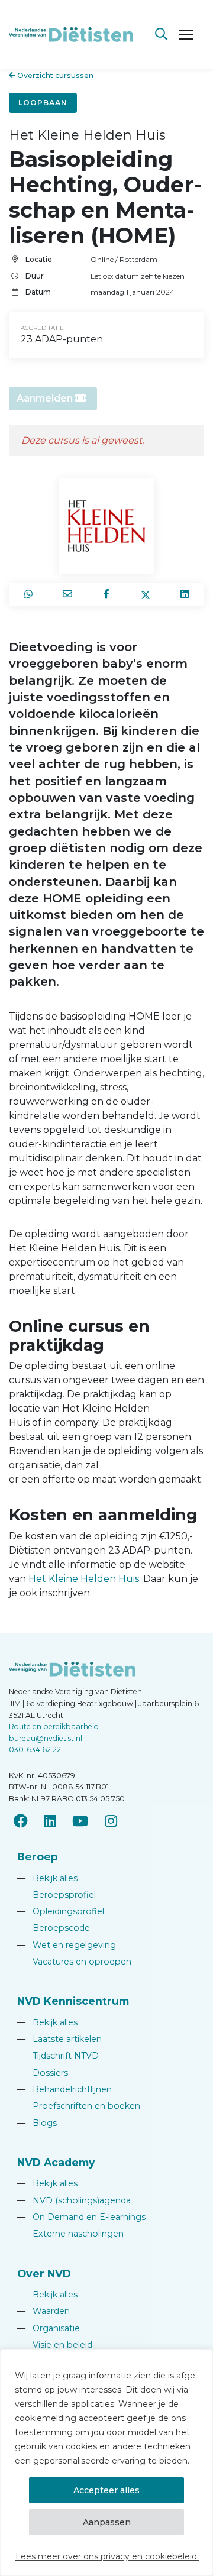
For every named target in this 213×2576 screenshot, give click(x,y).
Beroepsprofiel (57, 1895)
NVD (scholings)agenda (74, 2200)
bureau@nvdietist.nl (46, 1738)
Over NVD (44, 2274)
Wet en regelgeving (67, 1945)
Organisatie (49, 2328)
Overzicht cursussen (54, 75)
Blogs (37, 2123)
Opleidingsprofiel (61, 1911)
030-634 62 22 (35, 1750)
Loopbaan (43, 103)
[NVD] (71, 33)
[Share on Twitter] (146, 594)
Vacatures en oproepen (74, 1962)
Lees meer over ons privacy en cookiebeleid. (107, 2556)
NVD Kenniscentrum (73, 2001)
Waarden (43, 2311)
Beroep (38, 1857)
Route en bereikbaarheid (54, 1726)
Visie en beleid (55, 2345)
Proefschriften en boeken (79, 2106)
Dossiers (43, 2073)
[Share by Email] (67, 594)
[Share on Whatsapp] (28, 594)
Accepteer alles (106, 2490)
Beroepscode (54, 1928)
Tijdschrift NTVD (58, 2056)
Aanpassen (107, 2522)
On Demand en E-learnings (81, 2217)
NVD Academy (56, 2162)
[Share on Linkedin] (185, 594)
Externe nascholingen (70, 2234)
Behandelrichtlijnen (64, 2089)
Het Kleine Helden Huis (84, 1579)
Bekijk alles (47, 1878)
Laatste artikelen (59, 2039)
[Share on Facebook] (106, 594)
